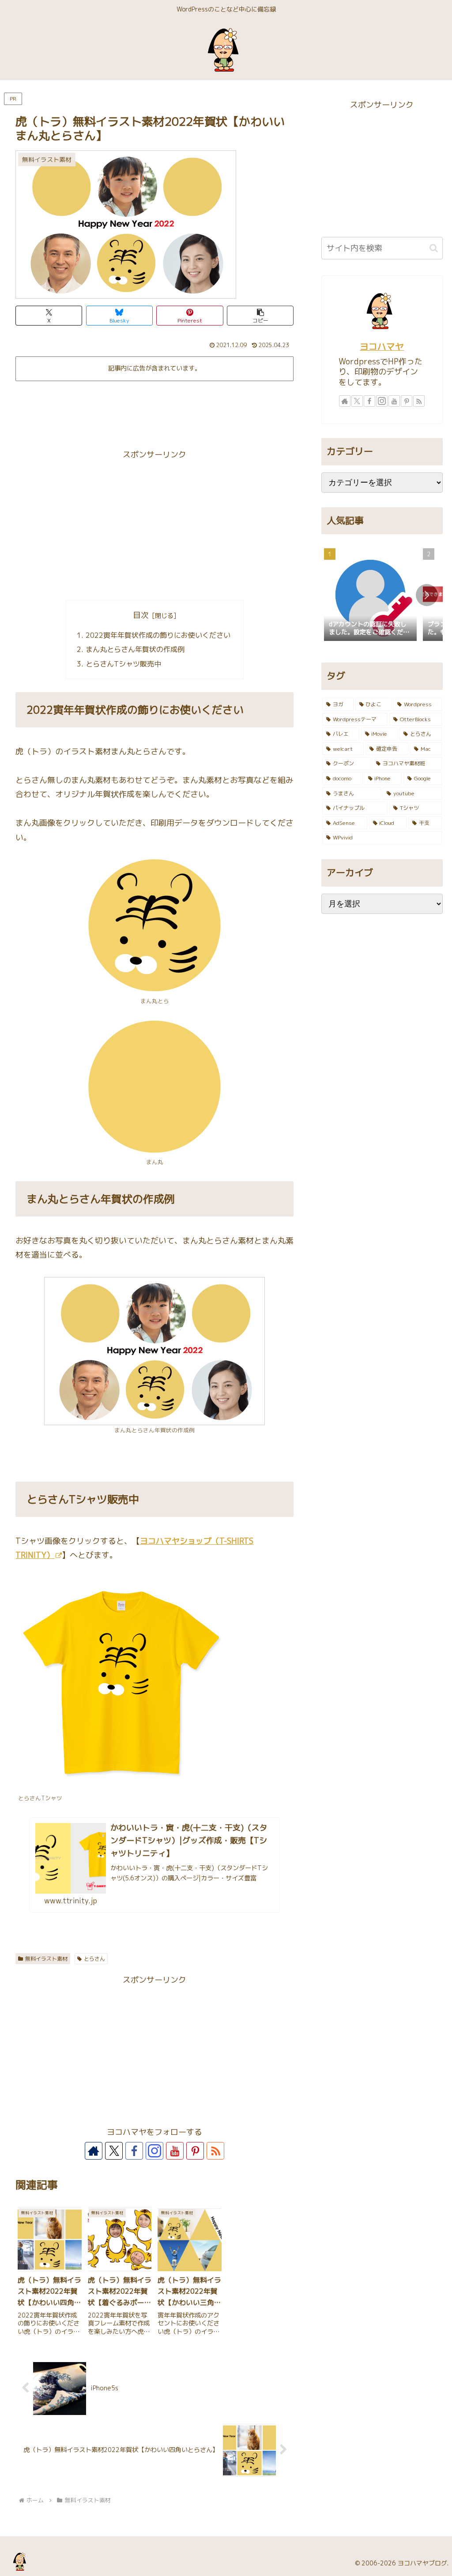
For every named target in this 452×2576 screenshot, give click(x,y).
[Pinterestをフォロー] (195, 2151)
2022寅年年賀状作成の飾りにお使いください (158, 635)
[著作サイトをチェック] (94, 2151)
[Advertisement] (154, 411)
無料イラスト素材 (46, 1959)
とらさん (94, 1959)
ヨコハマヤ (382, 346)
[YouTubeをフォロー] (175, 2151)
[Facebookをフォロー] (134, 2151)
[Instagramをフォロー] (154, 2151)
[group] (370, 595)
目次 (141, 615)
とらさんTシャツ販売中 (123, 664)
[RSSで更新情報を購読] (215, 2151)
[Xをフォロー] (114, 2151)
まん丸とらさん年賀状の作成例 (135, 649)
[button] (260, 316)
